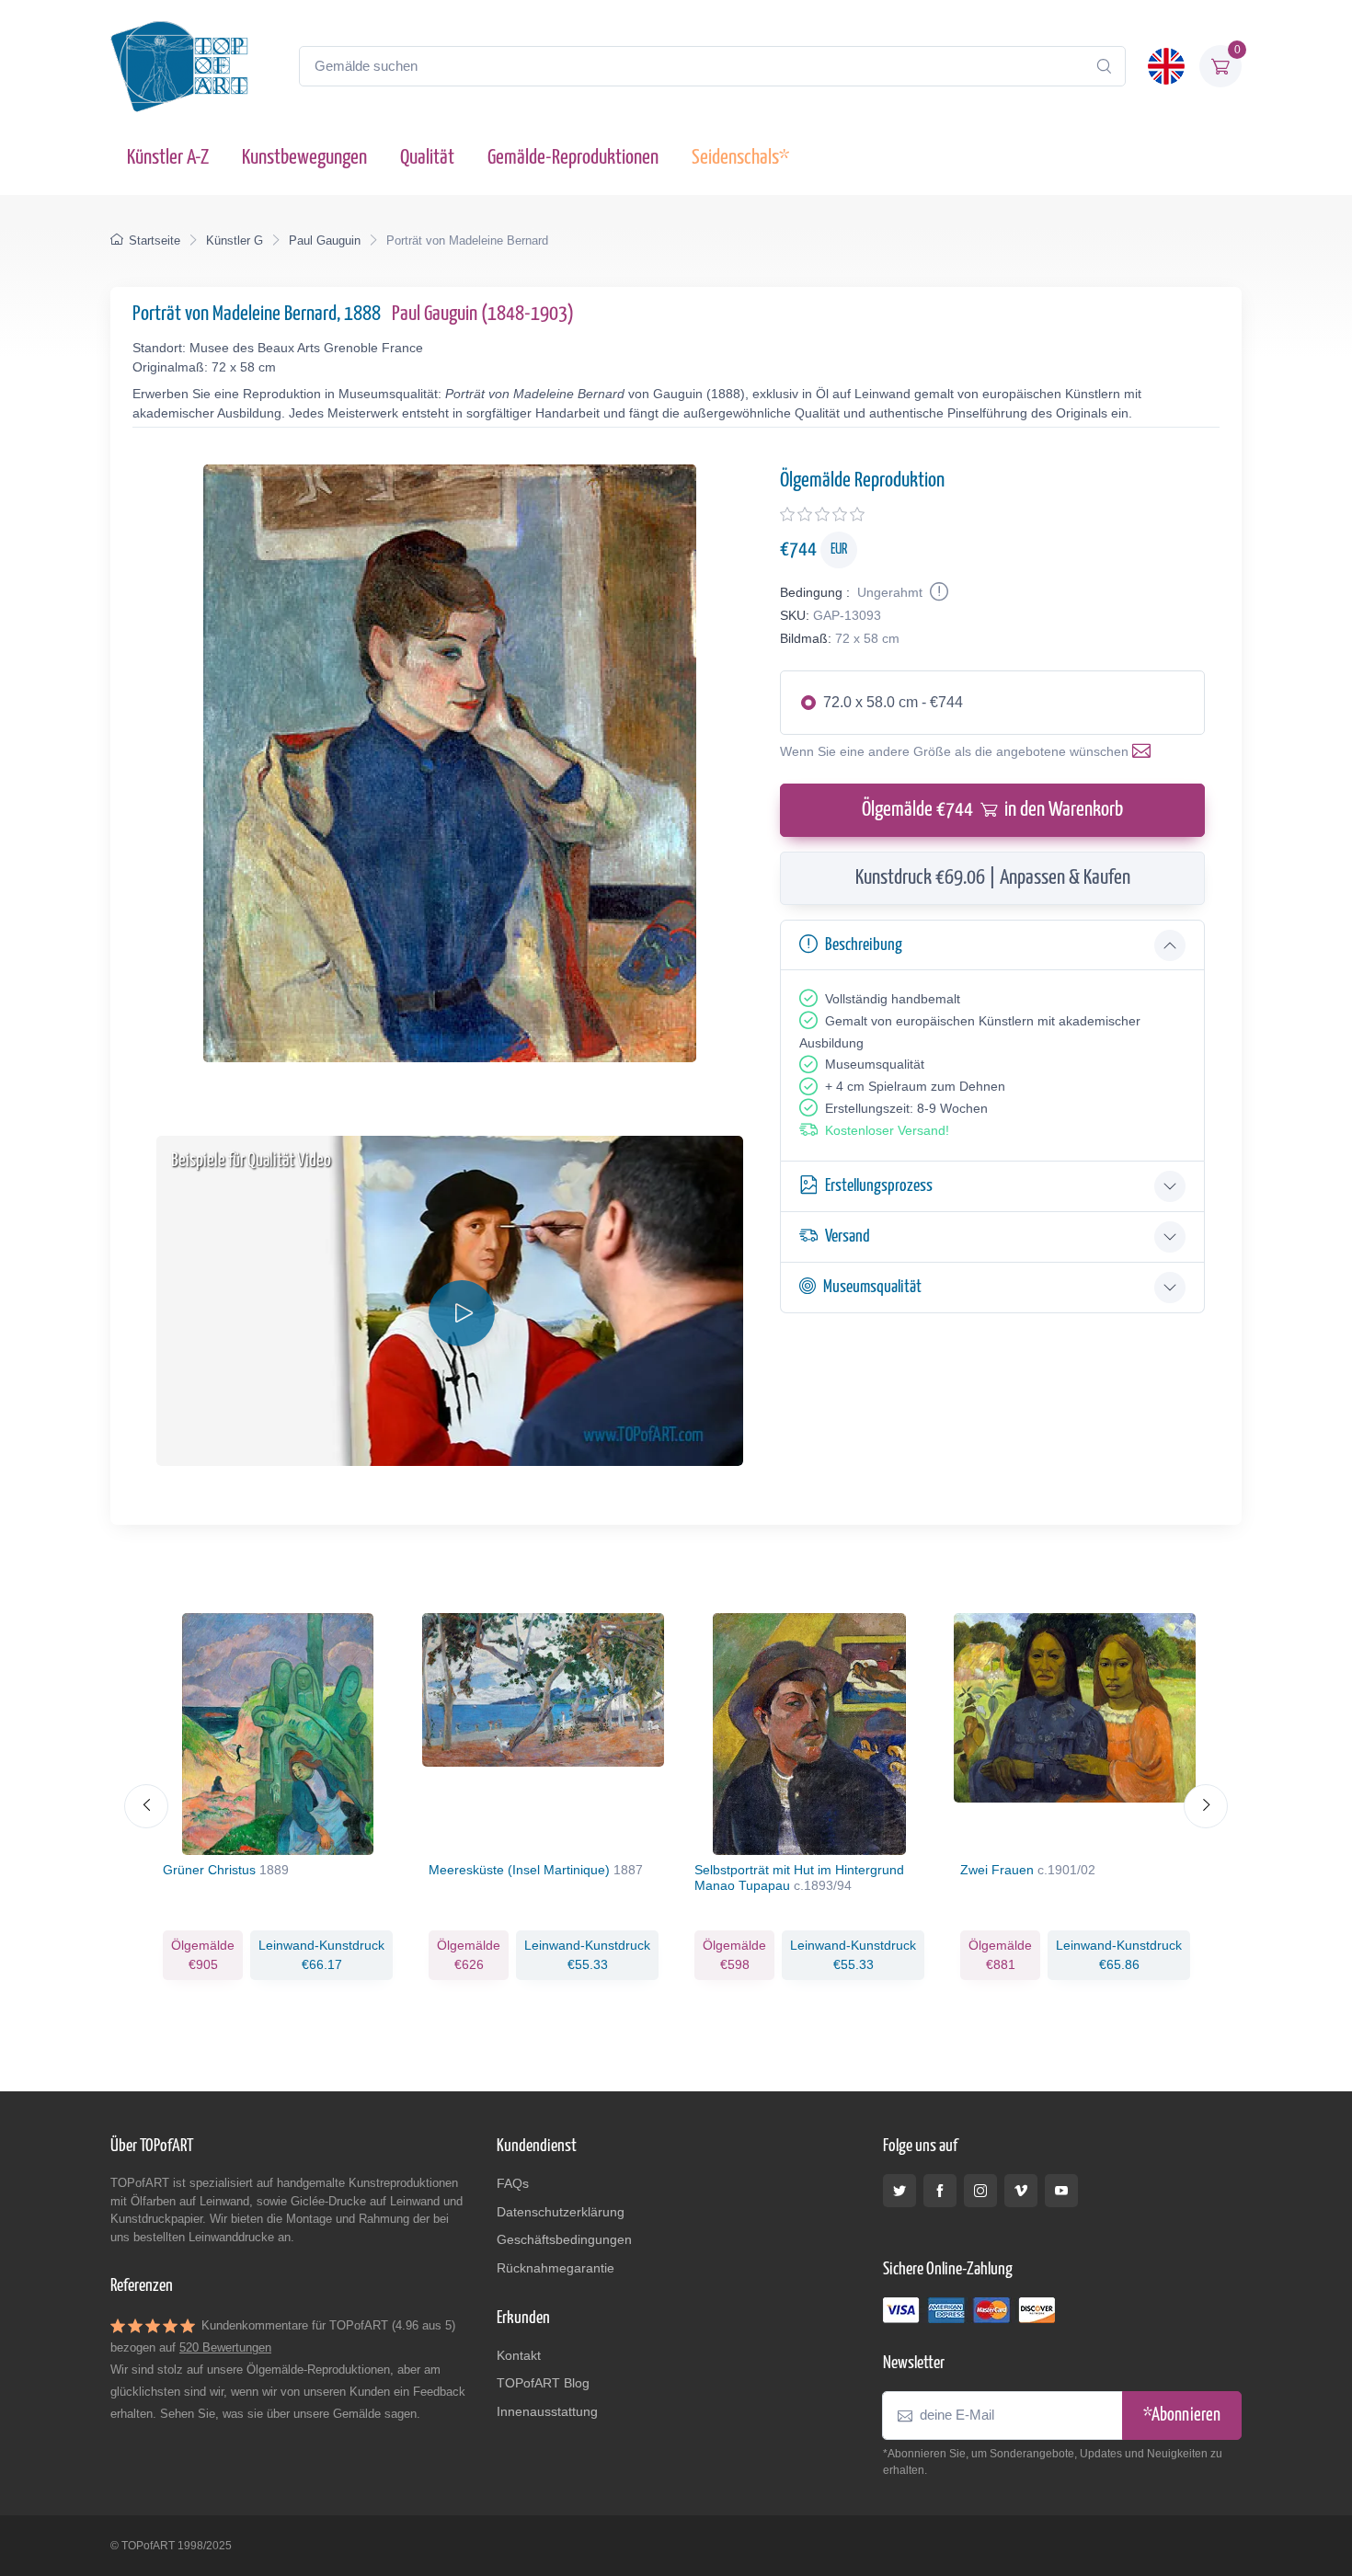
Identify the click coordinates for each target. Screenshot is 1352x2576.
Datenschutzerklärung (561, 2212)
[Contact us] (1145, 751)
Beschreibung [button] (864, 945)
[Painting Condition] (937, 592)
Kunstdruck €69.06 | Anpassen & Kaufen (993, 878)
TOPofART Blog (543, 2383)
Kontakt (519, 2355)
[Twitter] (899, 2191)
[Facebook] (940, 2191)
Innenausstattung (547, 2411)
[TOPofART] (179, 66)
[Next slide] (1206, 1806)
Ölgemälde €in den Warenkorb (992, 810)
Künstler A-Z (168, 158)
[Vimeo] (1021, 2191)
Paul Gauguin (325, 240)
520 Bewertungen (225, 2347)
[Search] (1104, 66)
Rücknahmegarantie (556, 2268)
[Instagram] (980, 2191)
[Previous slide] (146, 1806)
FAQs (513, 2183)
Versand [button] (848, 1236)
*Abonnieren (1182, 2416)
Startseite (155, 240)
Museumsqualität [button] (872, 1287)
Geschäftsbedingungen (564, 2239)
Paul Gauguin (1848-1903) (483, 314)
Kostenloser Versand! (887, 1130)
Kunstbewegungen (304, 158)
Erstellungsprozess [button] (879, 1186)
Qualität (427, 158)
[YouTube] (1061, 2191)
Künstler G (235, 240)
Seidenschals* (740, 158)
